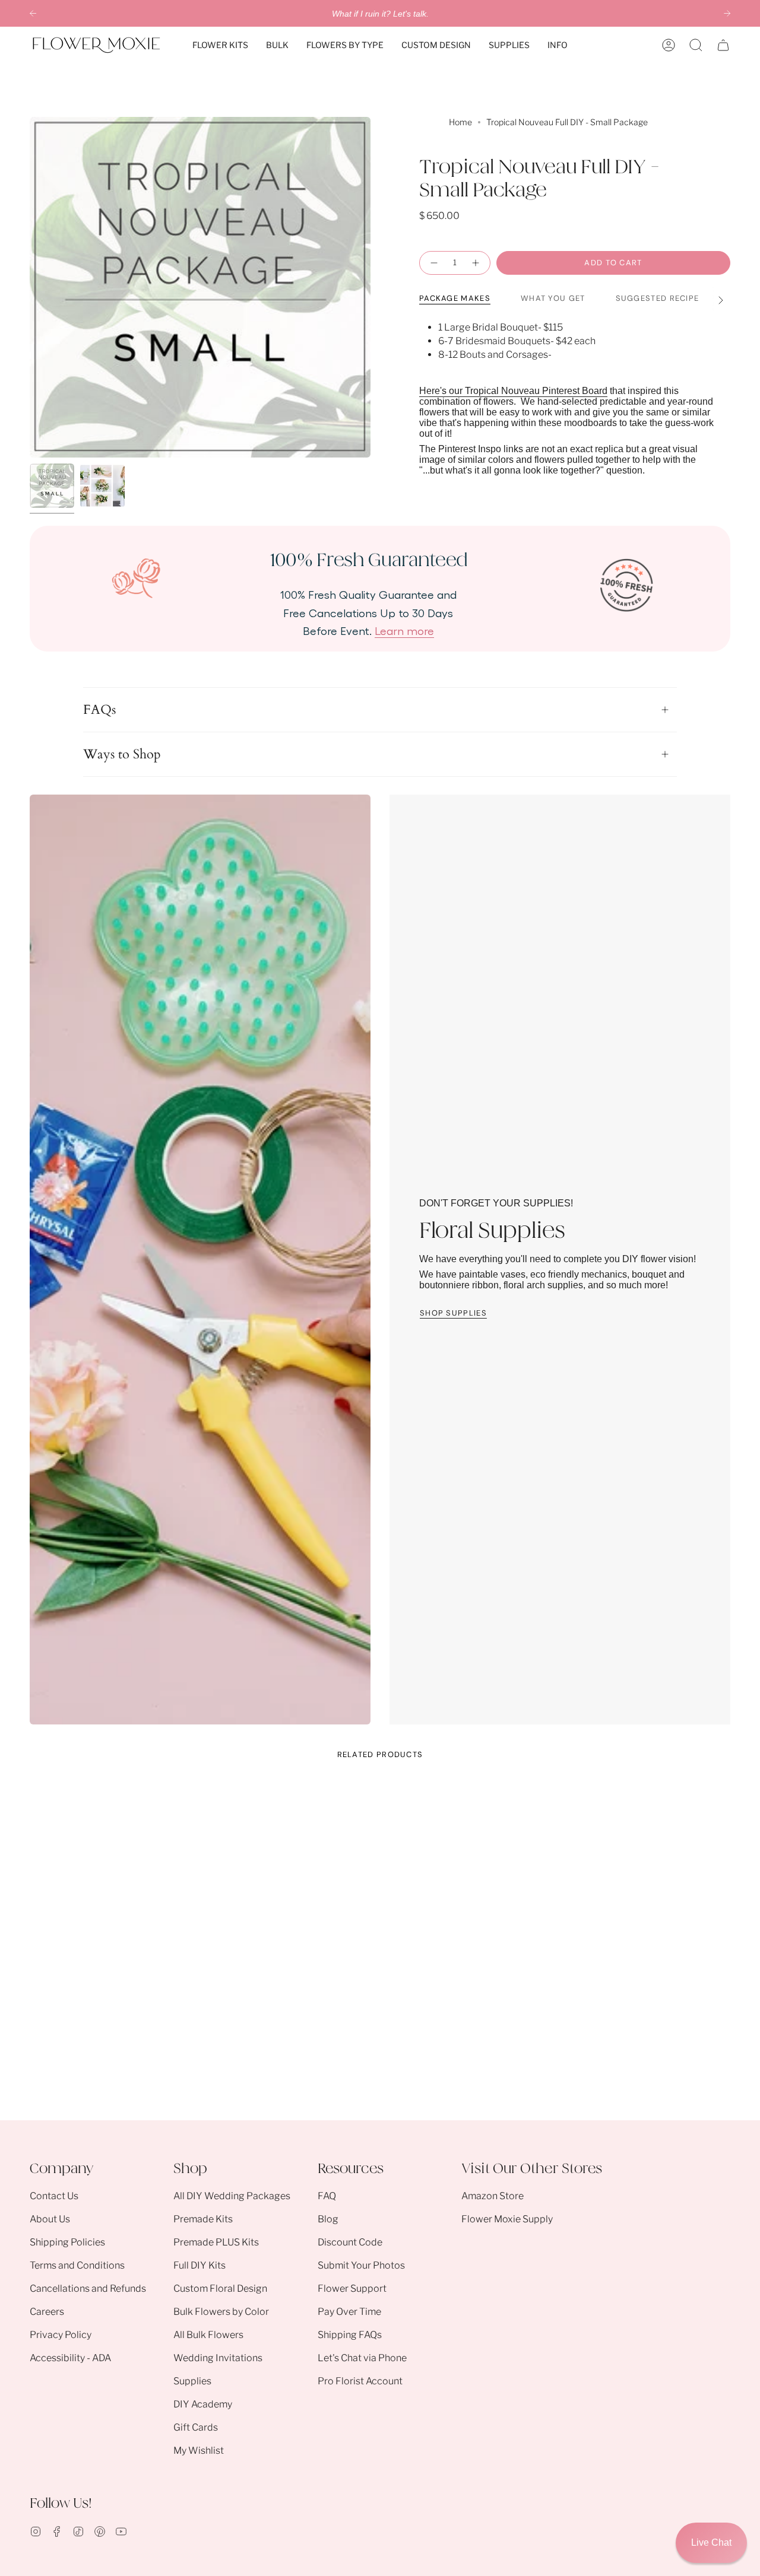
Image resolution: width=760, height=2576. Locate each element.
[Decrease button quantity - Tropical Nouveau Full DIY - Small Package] (433, 263)
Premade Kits (203, 2219)
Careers (47, 2312)
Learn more (404, 630)
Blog (328, 2219)
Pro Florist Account (360, 2381)
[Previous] (33, 13)
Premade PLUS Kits (216, 2242)
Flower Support (352, 2288)
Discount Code (350, 2242)
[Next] (727, 13)
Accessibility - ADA (70, 2358)
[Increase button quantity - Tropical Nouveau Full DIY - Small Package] (476, 263)
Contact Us (54, 2196)
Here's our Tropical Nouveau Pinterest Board (513, 391)
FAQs (99, 710)
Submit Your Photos (361, 2265)
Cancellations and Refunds (88, 2288)
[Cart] (723, 45)
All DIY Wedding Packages (232, 2196)
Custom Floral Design (220, 2288)
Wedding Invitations (218, 2358)
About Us (50, 2219)
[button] (220, 45)
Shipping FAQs (350, 2335)
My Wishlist (199, 2450)
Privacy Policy (61, 2335)
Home (460, 122)
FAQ (327, 2196)
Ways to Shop (122, 754)
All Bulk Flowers (208, 2335)
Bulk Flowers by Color (221, 2312)
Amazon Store (493, 2196)
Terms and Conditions (77, 2265)
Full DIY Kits (199, 2265)
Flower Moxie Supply (507, 2219)
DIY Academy (203, 2404)
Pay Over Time (349, 2312)
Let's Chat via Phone (362, 2358)
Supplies (192, 2381)
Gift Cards (196, 2427)
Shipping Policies (67, 2242)
